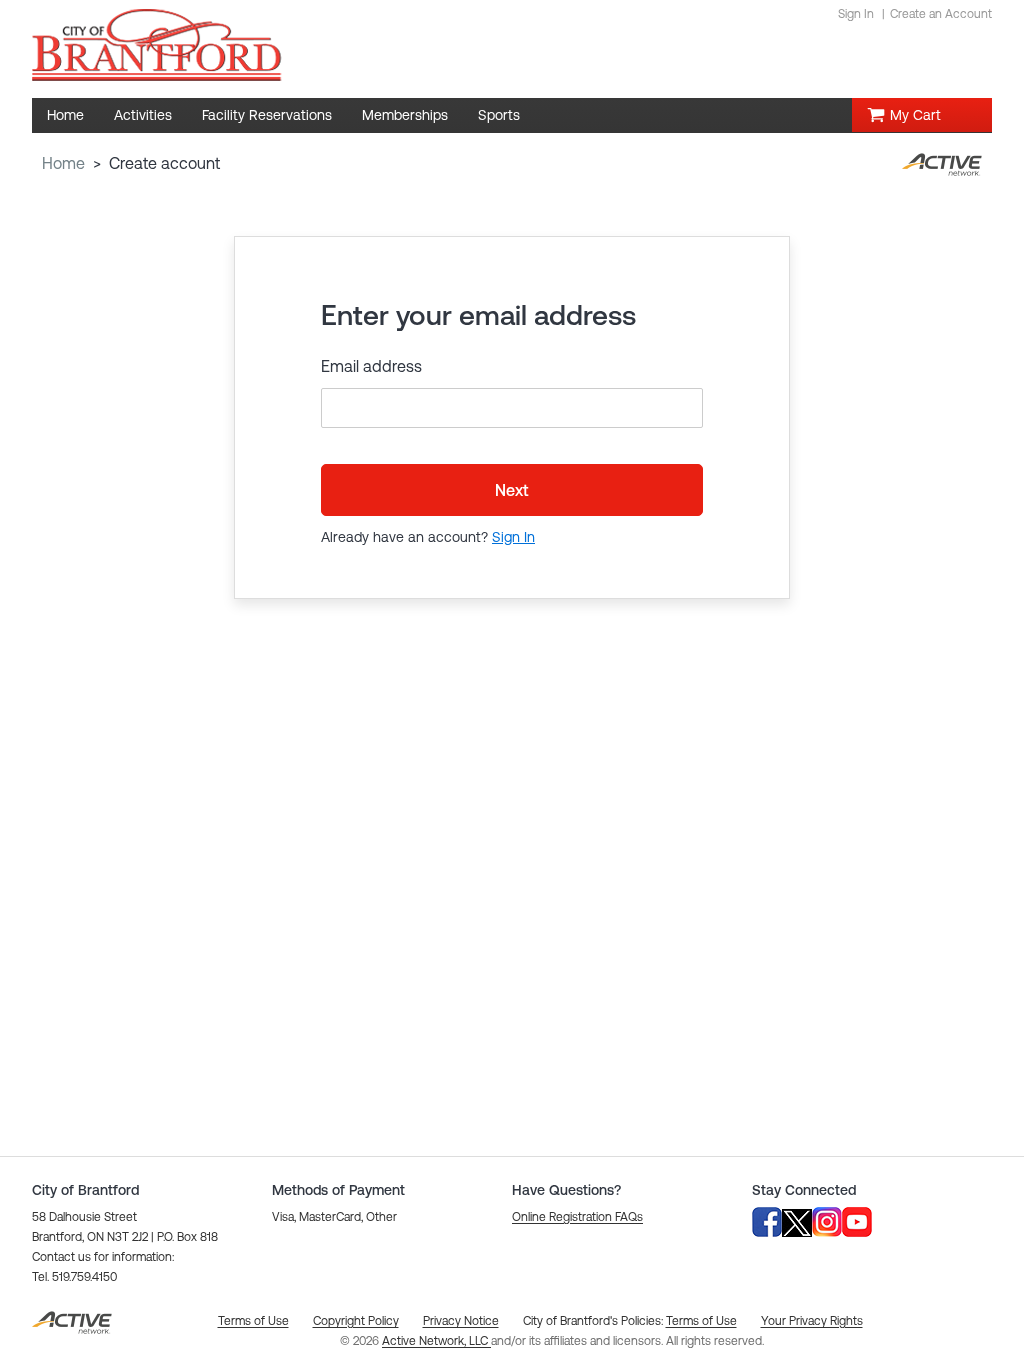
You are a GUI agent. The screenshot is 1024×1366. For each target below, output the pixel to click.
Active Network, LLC (436, 1341)
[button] (577, 1217)
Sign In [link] (856, 14)
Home (63, 163)
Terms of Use (701, 1321)
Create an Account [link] (941, 14)
